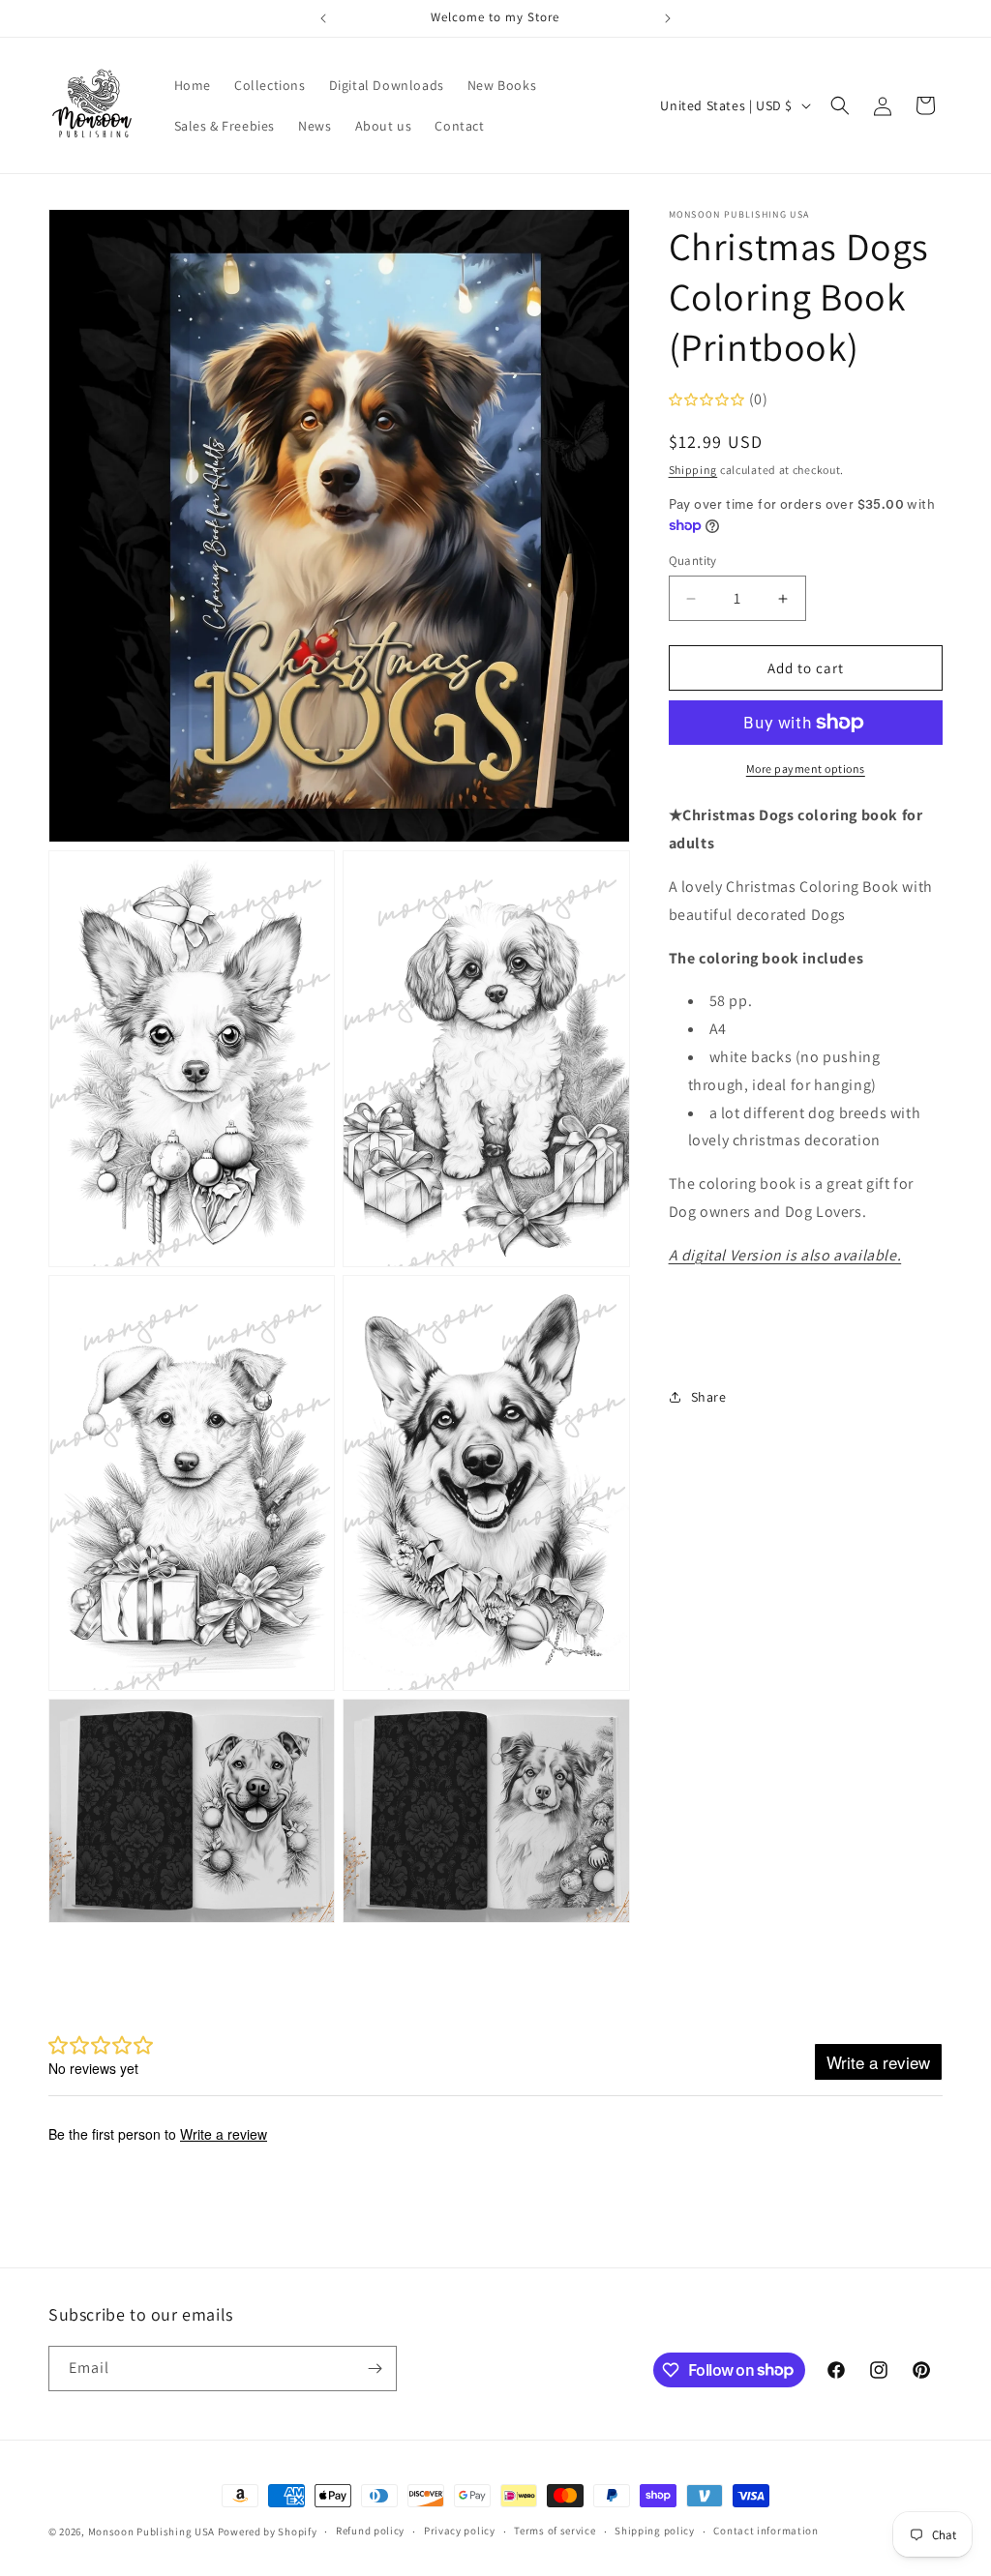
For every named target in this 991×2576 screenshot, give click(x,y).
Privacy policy (460, 2531)
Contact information (766, 2531)
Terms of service (555, 2531)
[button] (840, 105)
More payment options (806, 769)
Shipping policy (655, 2531)
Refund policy (370, 2531)
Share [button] (709, 1397)
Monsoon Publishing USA (151, 2532)
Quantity (693, 561)
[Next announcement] (668, 18)
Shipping (693, 470)
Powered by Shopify (268, 2532)
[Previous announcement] (323, 18)
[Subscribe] (375, 2369)
